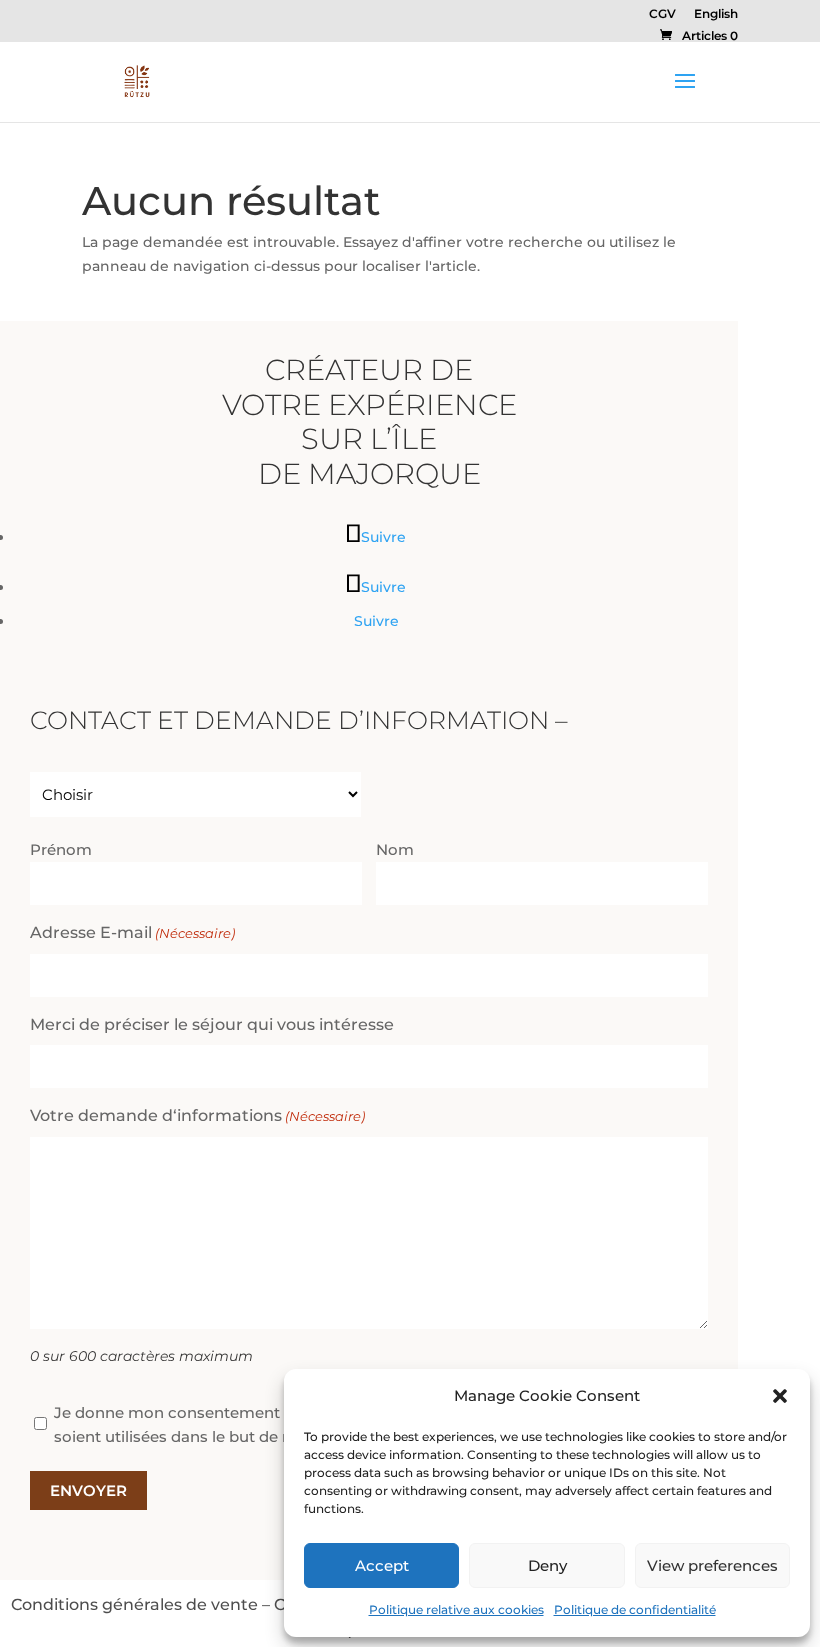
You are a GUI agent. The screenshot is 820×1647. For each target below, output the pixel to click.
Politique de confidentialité (635, 1609)
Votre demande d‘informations (197, 1115)
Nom (395, 849)
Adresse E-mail (132, 932)
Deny (547, 1565)
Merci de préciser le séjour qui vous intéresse (212, 1024)
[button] (780, 1396)
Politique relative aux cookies (456, 1609)
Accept (382, 1565)
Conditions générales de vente (134, 1604)
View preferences (712, 1565)
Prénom (61, 849)
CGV (662, 14)
